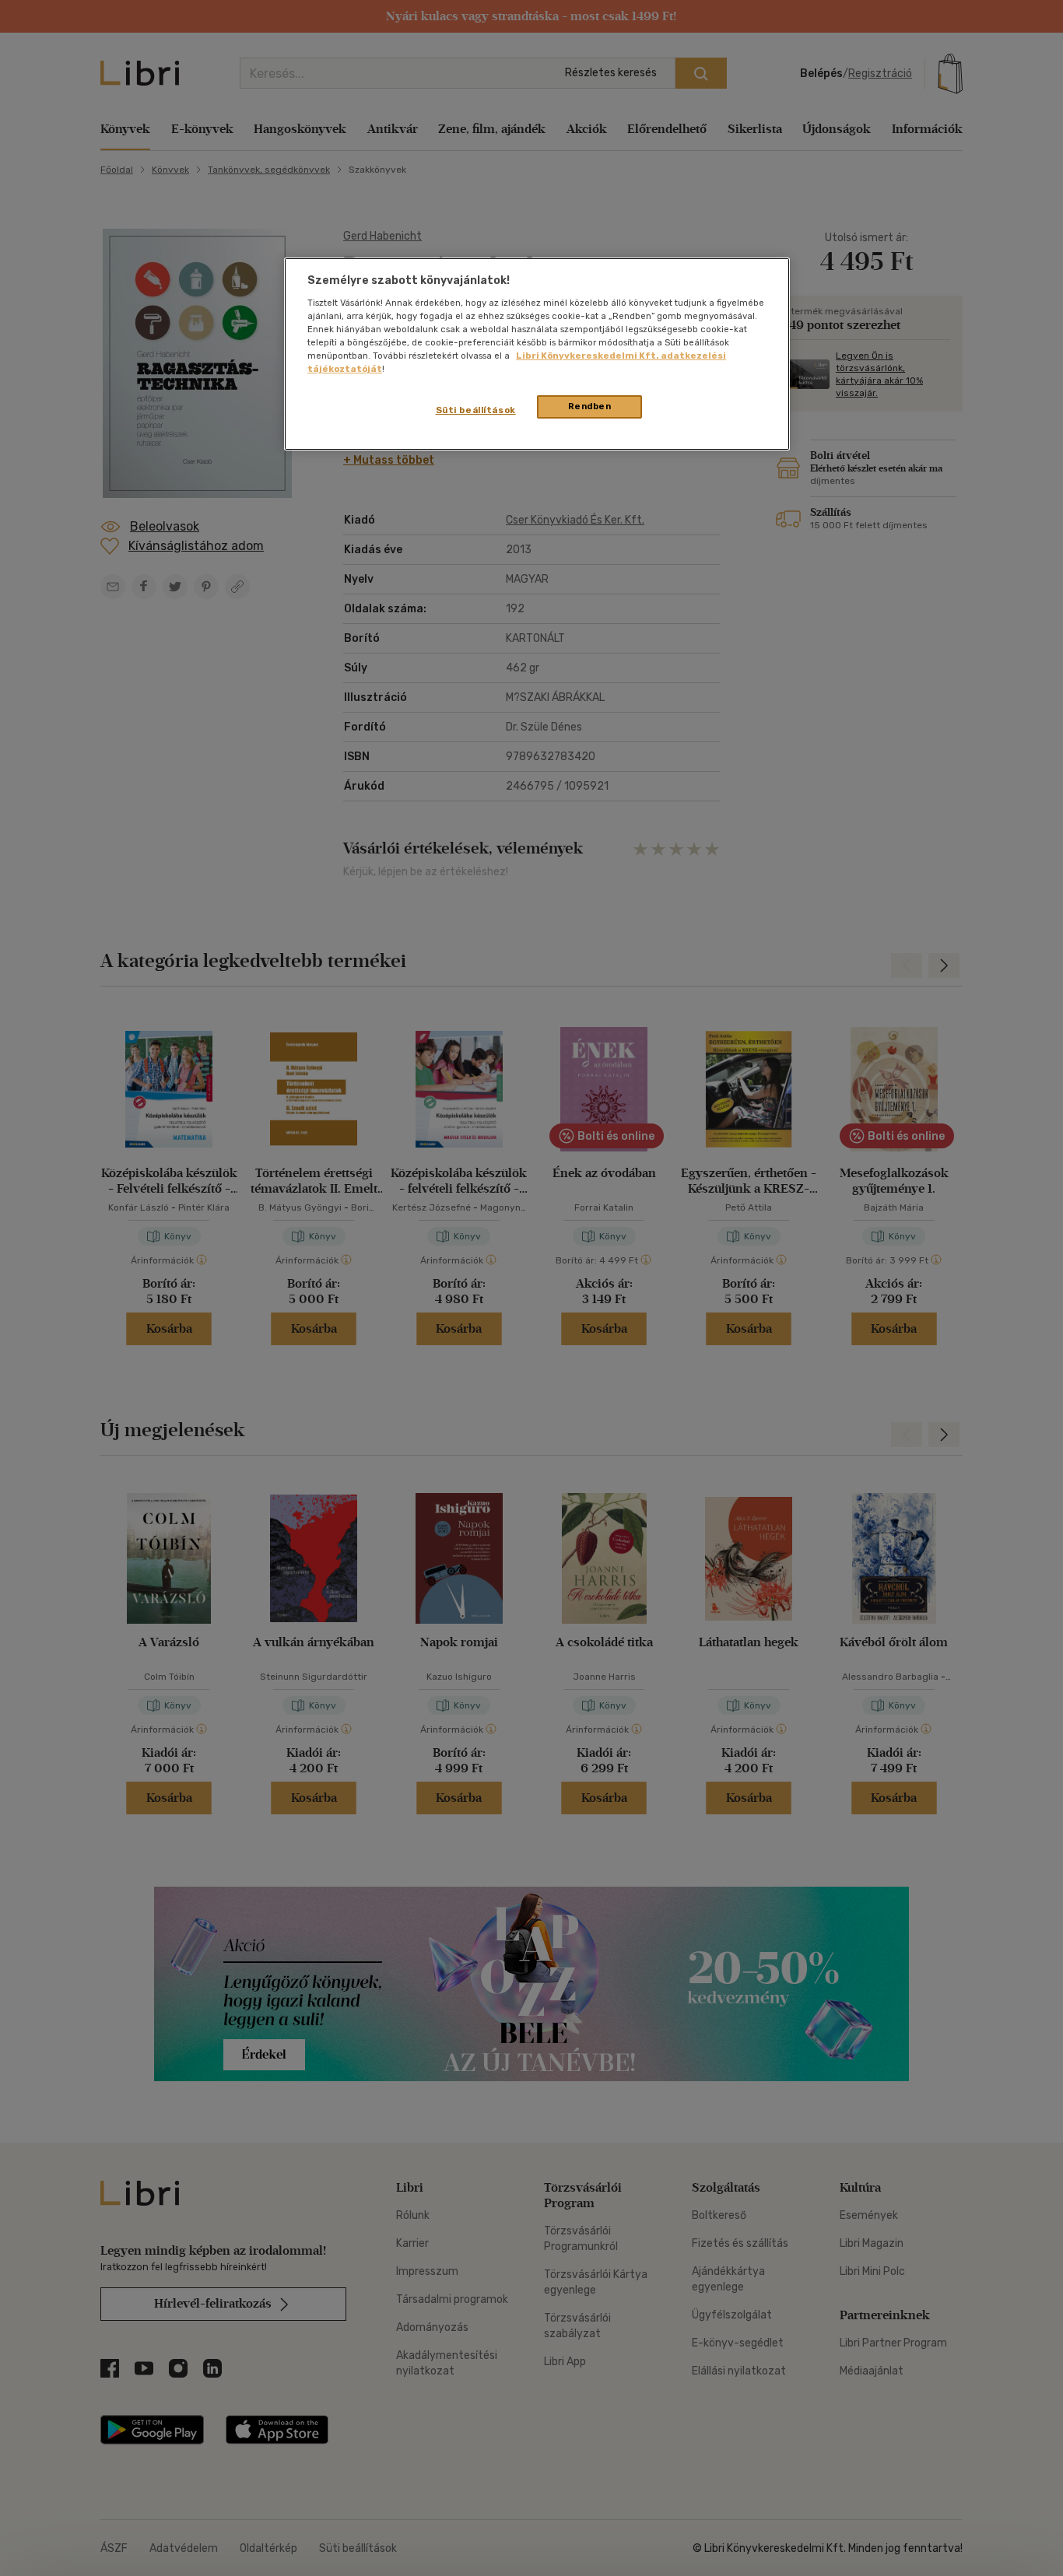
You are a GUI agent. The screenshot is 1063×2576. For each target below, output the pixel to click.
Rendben (590, 406)
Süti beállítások (476, 410)
